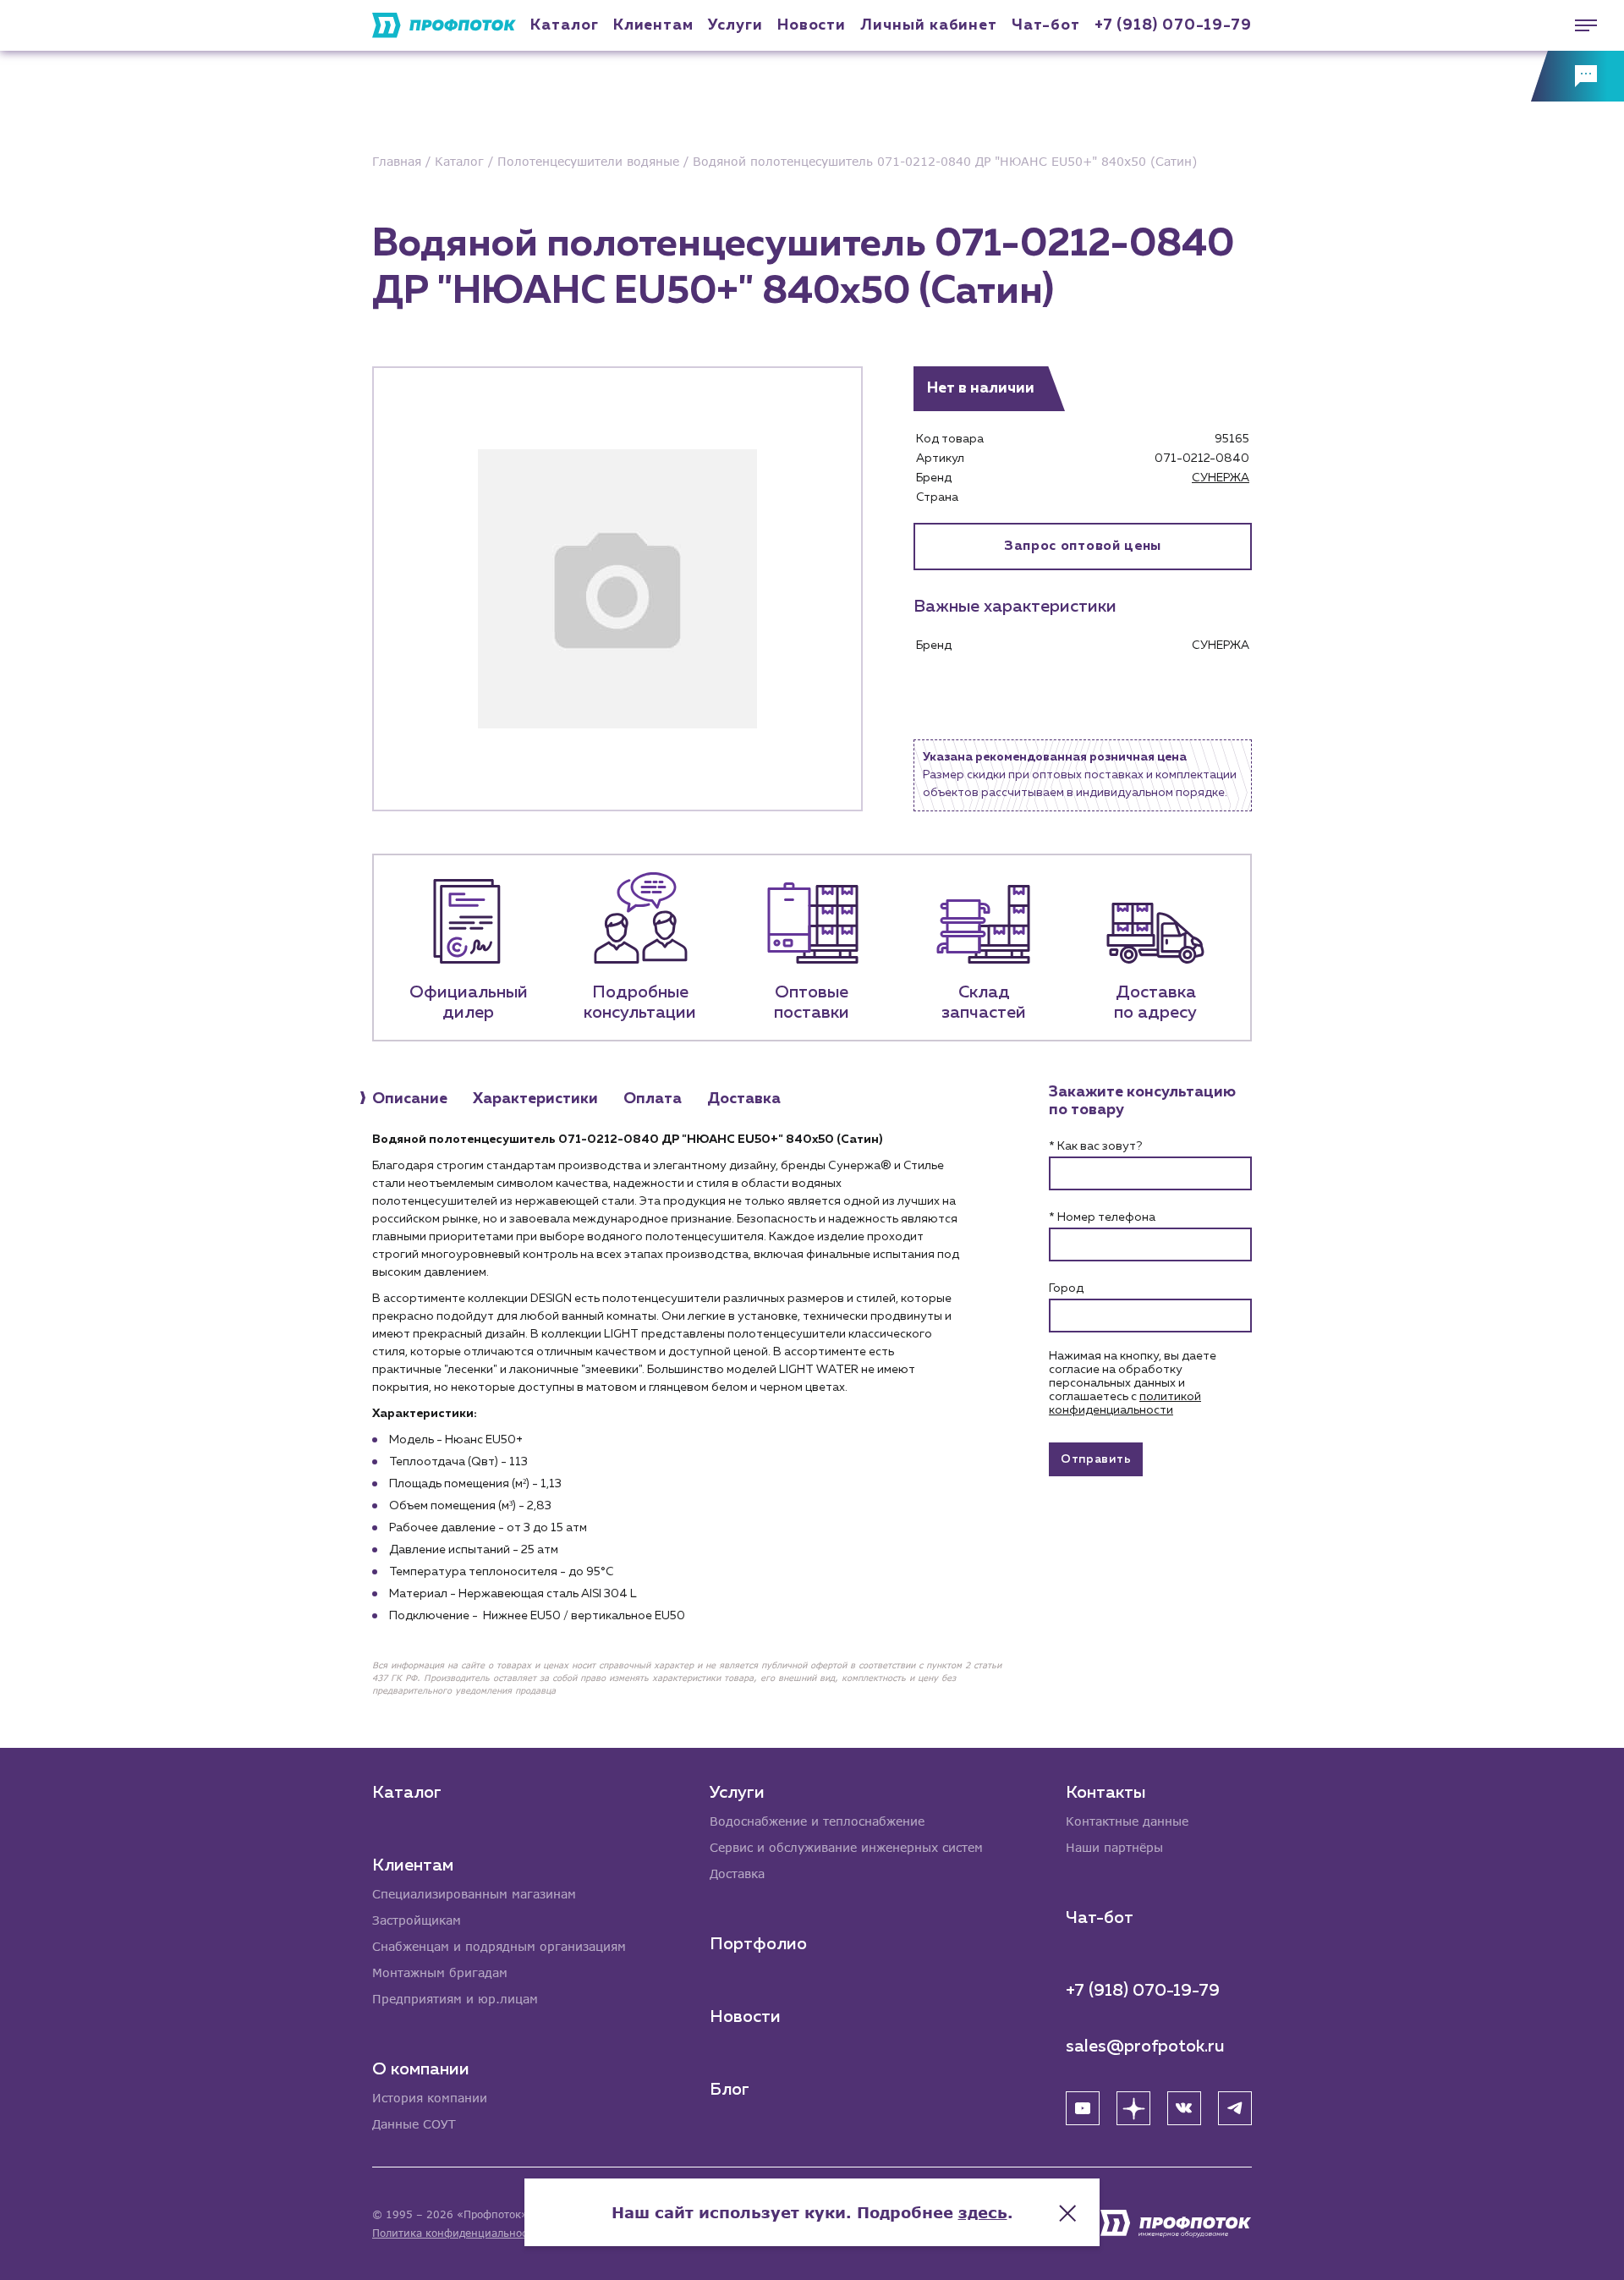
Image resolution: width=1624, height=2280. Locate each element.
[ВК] (1184, 2108)
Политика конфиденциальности (455, 2233)
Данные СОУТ (414, 2124)
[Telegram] (1235, 2108)
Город (1066, 1288)
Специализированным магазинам (474, 1894)
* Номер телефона (1102, 1217)
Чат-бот (1045, 25)
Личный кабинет (929, 25)
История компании (430, 2098)
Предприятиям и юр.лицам (455, 1999)
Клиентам (653, 25)
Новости (745, 2017)
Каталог (564, 25)
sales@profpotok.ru (1145, 2047)
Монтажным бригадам (440, 1972)
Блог (730, 2090)
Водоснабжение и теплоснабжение (817, 1821)
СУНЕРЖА (1221, 478)
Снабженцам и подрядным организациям (499, 1946)
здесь (983, 2212)
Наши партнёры (1114, 1847)
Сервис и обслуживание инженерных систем (846, 1847)
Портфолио (758, 1944)
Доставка (737, 1873)
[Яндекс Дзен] (1133, 2108)
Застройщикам (417, 1920)
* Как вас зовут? (1095, 1146)
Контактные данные (1127, 1821)
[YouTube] (1083, 2108)
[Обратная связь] (1577, 76)
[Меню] (1577, 25)
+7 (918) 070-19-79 (1173, 25)
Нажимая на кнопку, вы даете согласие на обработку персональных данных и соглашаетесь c (1133, 1383)
